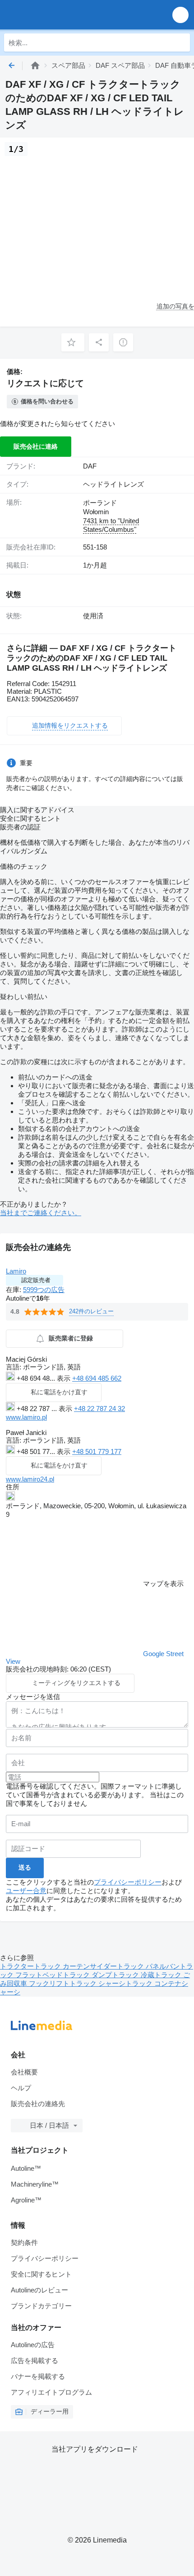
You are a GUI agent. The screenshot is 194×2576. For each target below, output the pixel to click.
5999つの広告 (44, 1290)
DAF (90, 466)
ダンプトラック (116, 1975)
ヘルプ (21, 2088)
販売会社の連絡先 (38, 2104)
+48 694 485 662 (97, 1378)
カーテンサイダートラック (104, 1966)
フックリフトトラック (64, 1983)
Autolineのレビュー (39, 2290)
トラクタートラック (31, 1966)
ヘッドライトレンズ (113, 484)
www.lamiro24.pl (30, 1479)
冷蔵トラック (162, 1975)
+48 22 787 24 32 (99, 1409)
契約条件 (24, 2242)
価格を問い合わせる (47, 401)
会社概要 (24, 2072)
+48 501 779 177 (97, 1451)
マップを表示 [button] (163, 1584)
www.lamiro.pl (26, 1417)
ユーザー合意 (26, 1891)
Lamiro (16, 1271)
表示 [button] (65, 1378)
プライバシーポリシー (128, 1882)
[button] (180, 15)
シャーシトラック (126, 1983)
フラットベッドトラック (53, 1975)
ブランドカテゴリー (41, 2306)
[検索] (181, 43)
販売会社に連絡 (36, 446)
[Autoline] (35, 65)
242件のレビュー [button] (91, 1311)
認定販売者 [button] (36, 1280)
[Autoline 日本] (58, 15)
